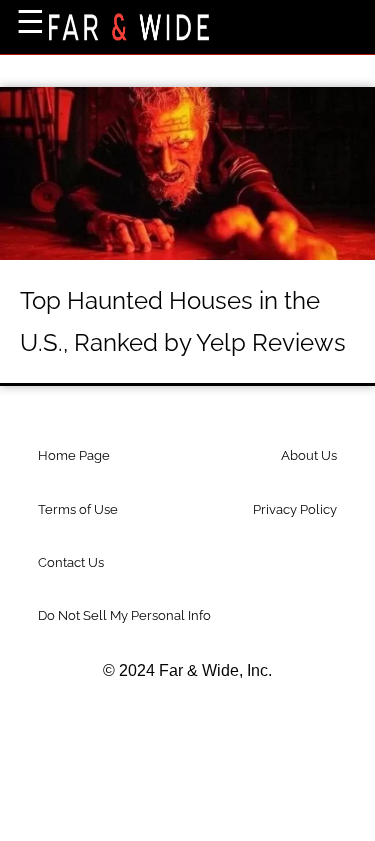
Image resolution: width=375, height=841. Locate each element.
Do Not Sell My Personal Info (124, 615)
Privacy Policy (295, 509)
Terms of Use (78, 509)
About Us (309, 455)
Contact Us (71, 562)
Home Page (74, 455)
